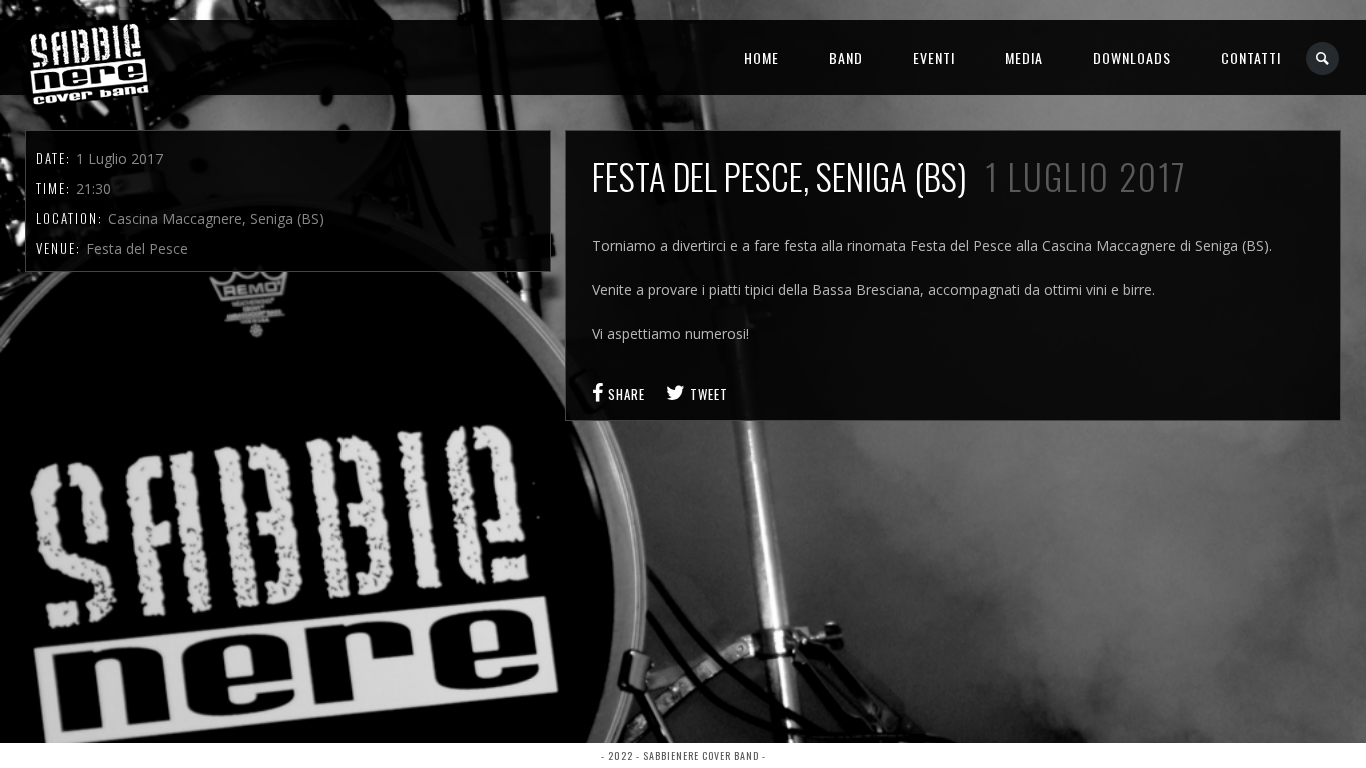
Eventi (934, 57)
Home (761, 57)
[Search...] (1323, 58)
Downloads (1132, 57)
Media (1024, 57)
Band (846, 57)
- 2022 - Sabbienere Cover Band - (683, 755)
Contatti (1251, 57)
